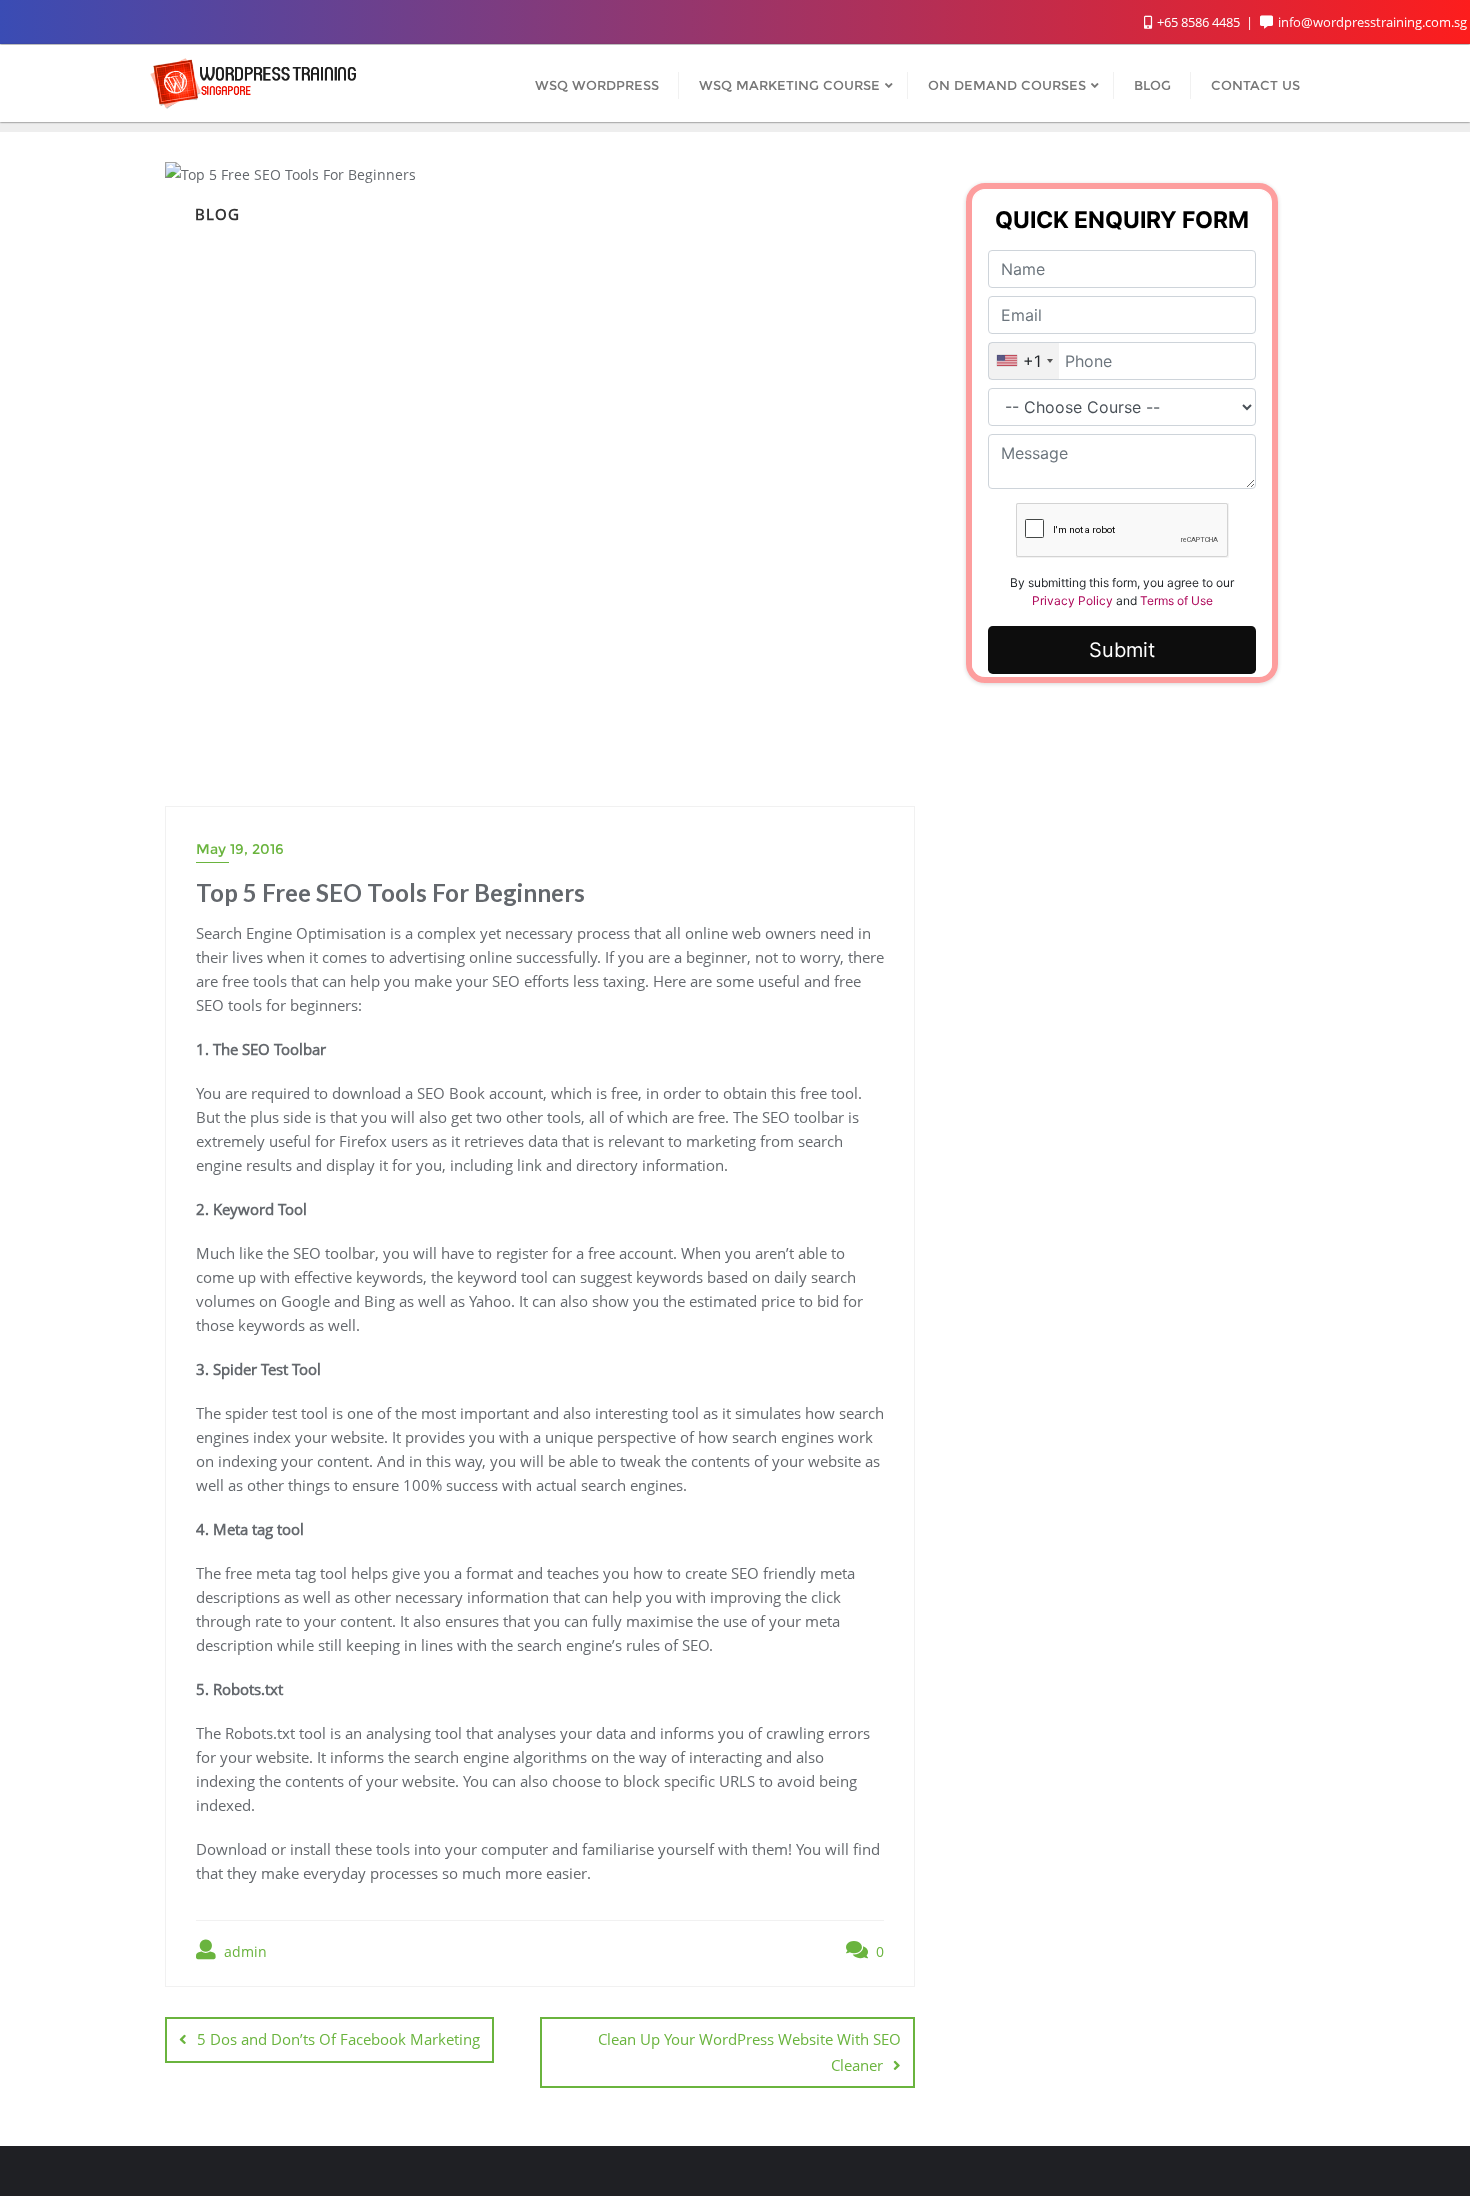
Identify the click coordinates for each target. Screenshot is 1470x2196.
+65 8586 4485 (1198, 22)
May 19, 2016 (240, 849)
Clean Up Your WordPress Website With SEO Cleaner (749, 2051)
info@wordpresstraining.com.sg (1372, 22)
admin (243, 1951)
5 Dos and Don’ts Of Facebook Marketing (338, 2039)
